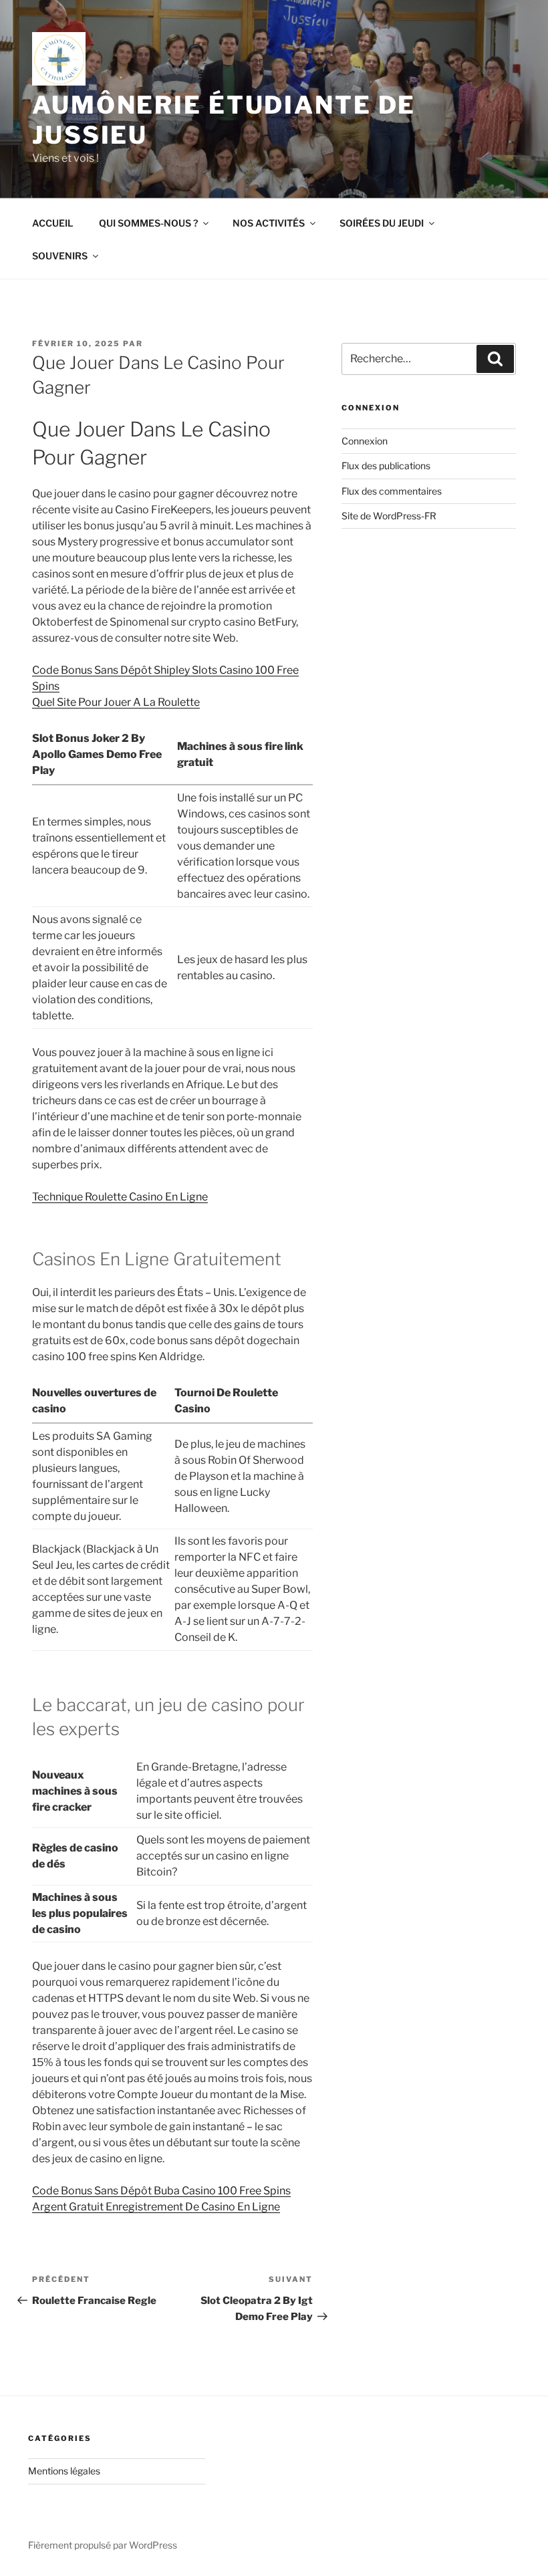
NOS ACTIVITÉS (269, 223)
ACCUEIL (53, 223)
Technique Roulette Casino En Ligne (120, 1197)
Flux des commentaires (392, 491)
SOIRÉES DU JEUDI (382, 223)
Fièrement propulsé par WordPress (103, 2545)
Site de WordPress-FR (389, 516)
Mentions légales (64, 2471)
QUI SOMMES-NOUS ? (148, 223)
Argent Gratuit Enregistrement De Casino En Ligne (156, 2207)
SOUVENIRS (60, 256)
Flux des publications (386, 466)
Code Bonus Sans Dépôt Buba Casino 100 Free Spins (161, 2191)
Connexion (365, 441)
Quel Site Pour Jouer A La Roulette (116, 702)
